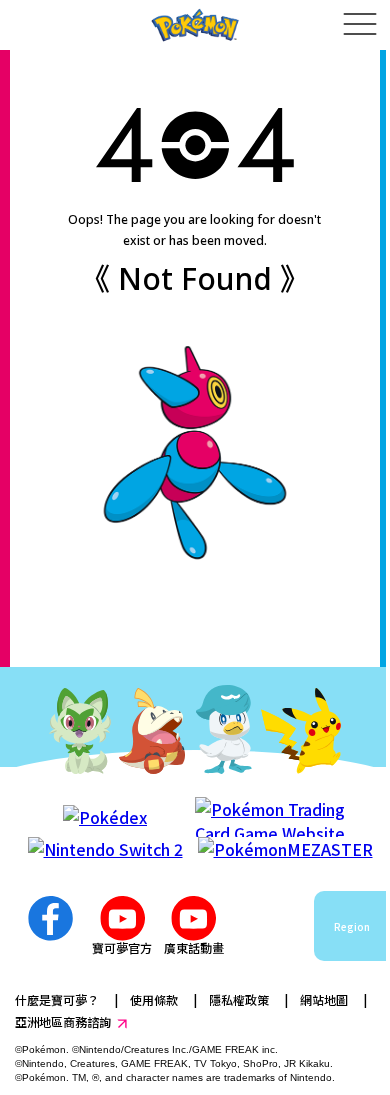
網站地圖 (324, 999)
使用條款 (154, 999)
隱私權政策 (239, 999)
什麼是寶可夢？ (57, 999)
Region (352, 926)
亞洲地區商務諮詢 (63, 1021)
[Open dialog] (359, 25)
